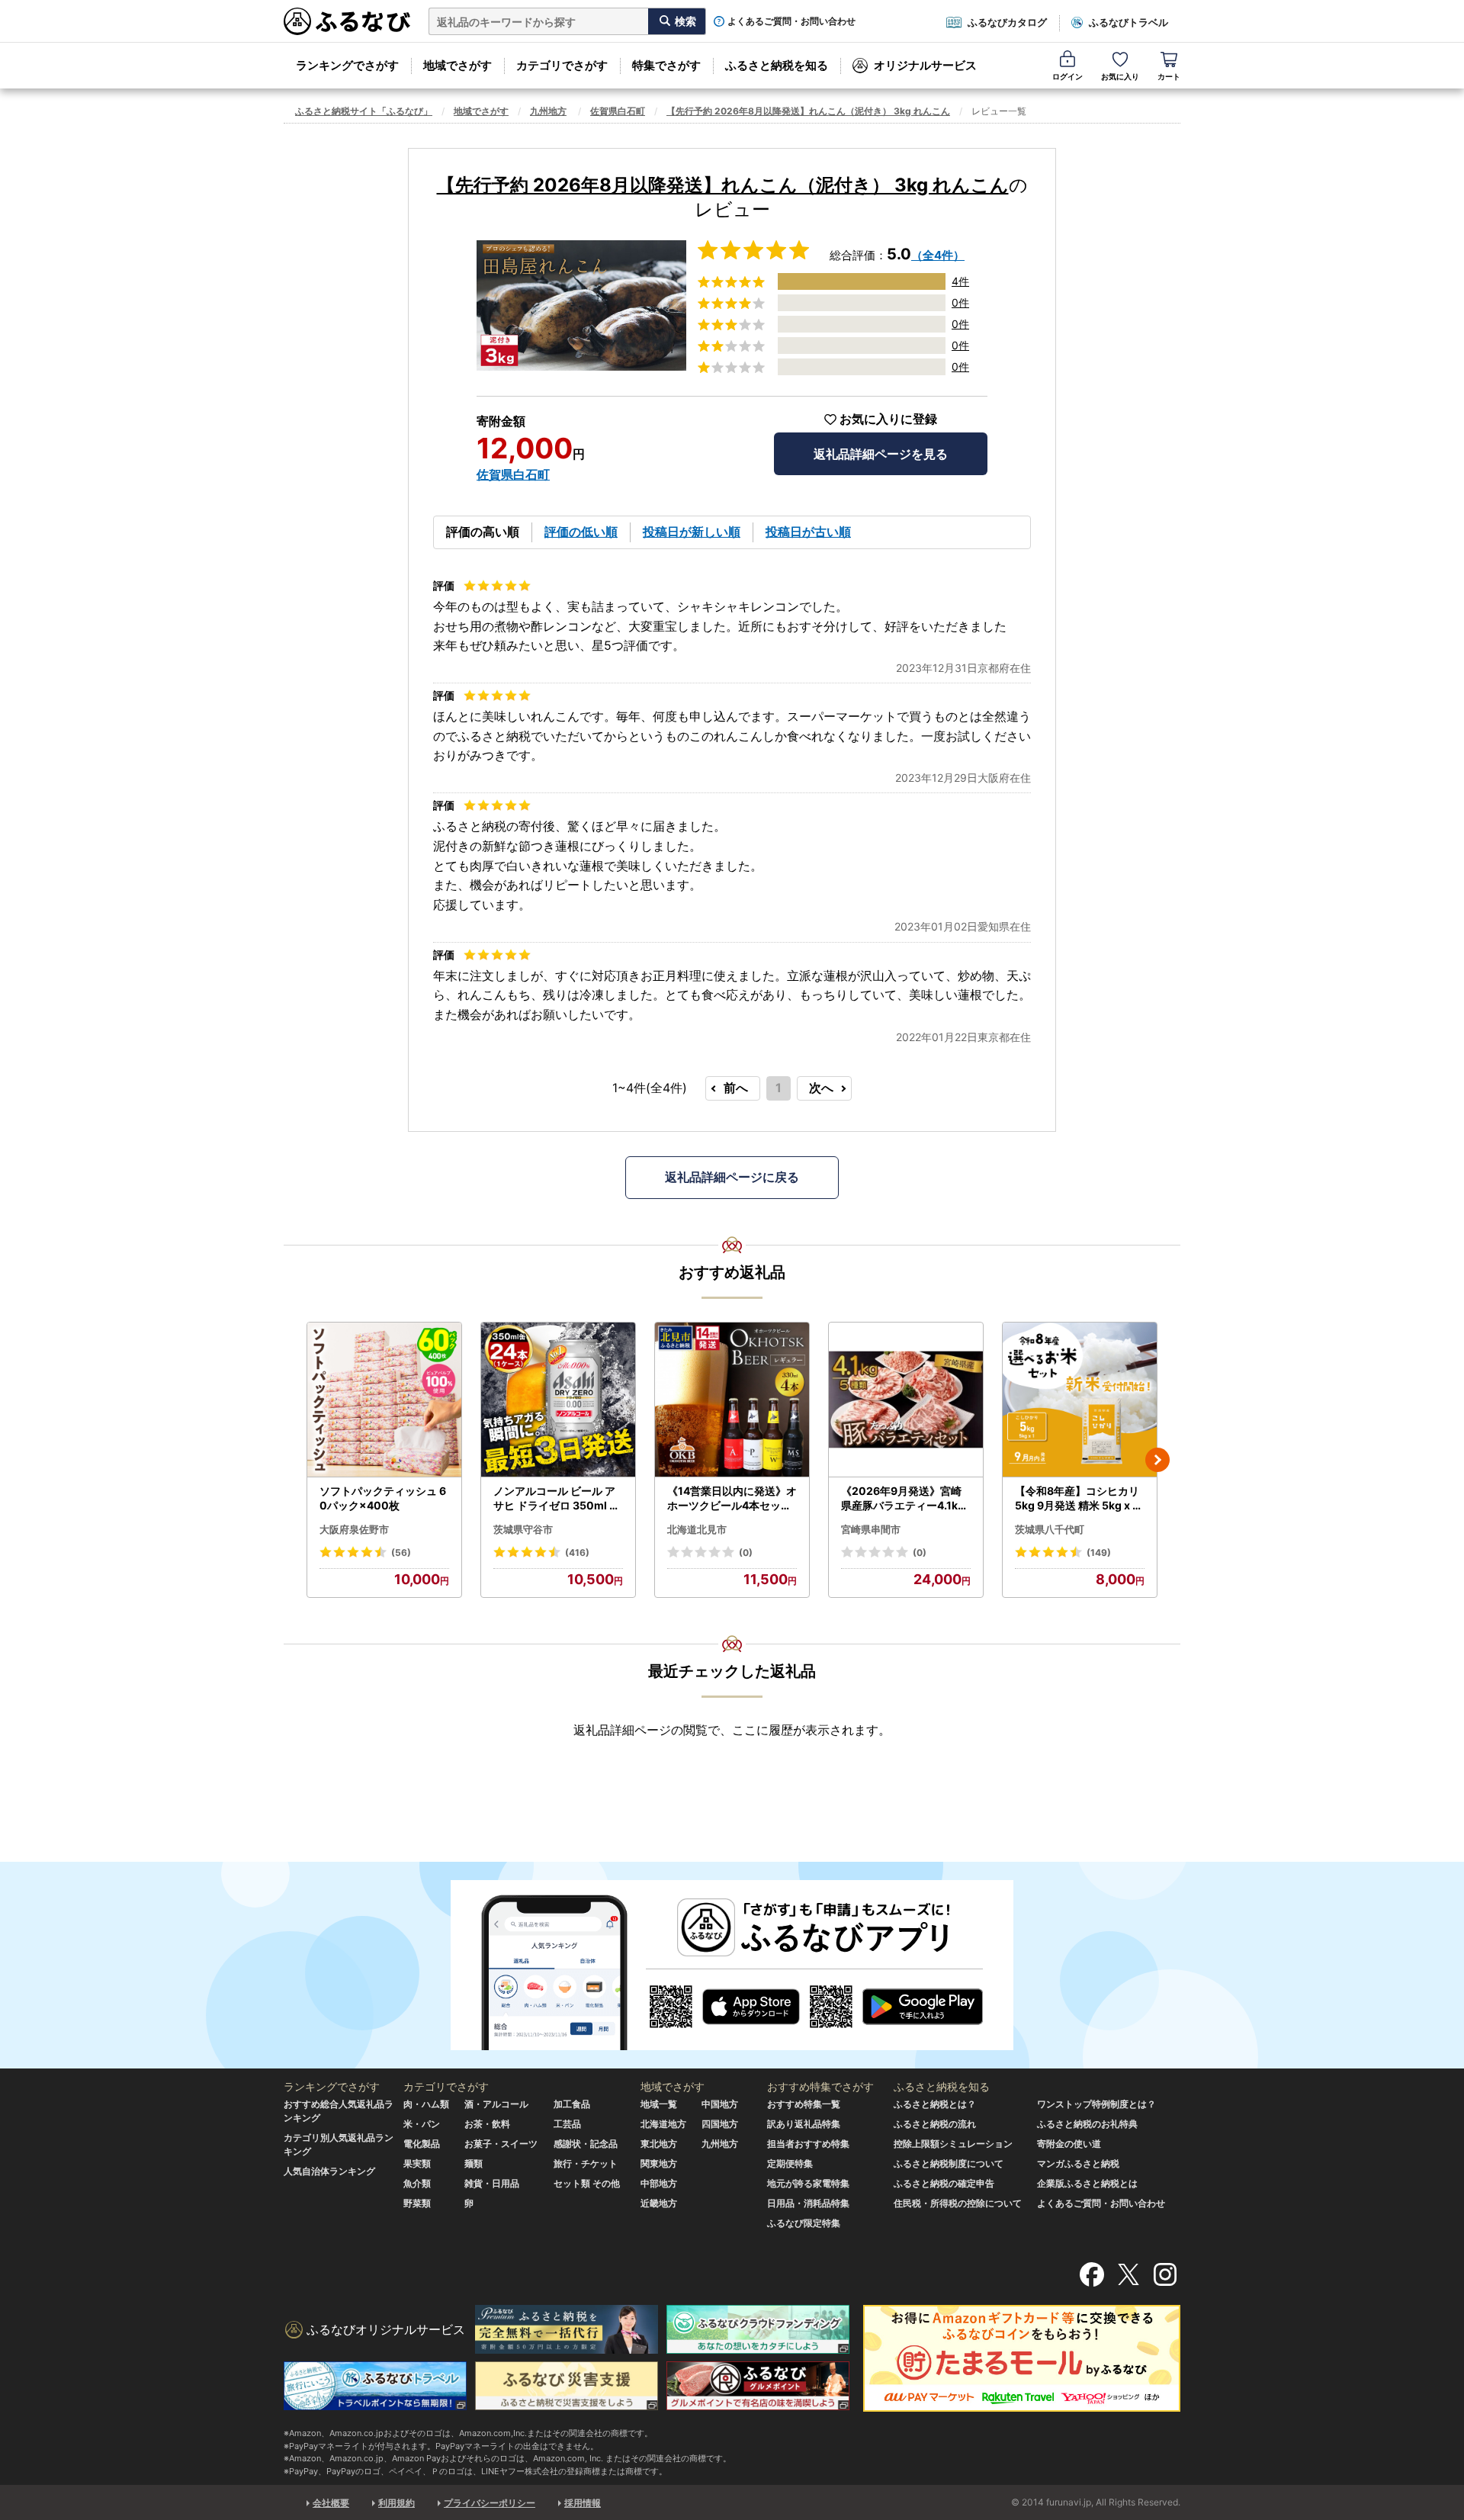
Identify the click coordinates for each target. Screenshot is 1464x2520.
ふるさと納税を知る (777, 65)
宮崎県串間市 (871, 1529)
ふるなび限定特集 (804, 2223)
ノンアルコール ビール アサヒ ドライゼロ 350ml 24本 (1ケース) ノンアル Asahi (558, 1499)
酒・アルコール (496, 2104)
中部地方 (659, 2183)
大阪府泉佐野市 (354, 1529)
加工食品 (572, 2104)
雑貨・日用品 (492, 2183)
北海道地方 (663, 2124)
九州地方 (548, 111)
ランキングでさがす (347, 65)
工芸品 (567, 2124)
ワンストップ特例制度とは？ (1096, 2104)
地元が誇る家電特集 (808, 2183)
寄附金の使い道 (1069, 2144)
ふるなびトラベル (1128, 22)
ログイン (1067, 76)
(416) (577, 1552)
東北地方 (659, 2144)
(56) (401, 1552)
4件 (960, 281)
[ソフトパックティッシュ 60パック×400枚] (384, 1400)
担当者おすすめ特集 (808, 2144)
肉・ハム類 (426, 2104)
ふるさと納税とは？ (935, 2104)
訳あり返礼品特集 (804, 2124)
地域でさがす (457, 65)
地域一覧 (659, 2104)
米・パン (422, 2124)
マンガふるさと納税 (1078, 2163)
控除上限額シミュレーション (953, 2144)
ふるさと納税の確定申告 (944, 2183)
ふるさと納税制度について (949, 2163)
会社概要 (331, 2503)
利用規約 (396, 2503)
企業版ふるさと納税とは (1087, 2183)
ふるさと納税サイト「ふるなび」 (364, 111)
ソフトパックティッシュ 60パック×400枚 (383, 1498)
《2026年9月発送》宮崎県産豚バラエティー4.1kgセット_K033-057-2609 (904, 1499)
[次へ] (1157, 1460)
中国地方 (720, 2104)
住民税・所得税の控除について (958, 2203)
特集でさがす (666, 65)
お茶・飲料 (487, 2124)
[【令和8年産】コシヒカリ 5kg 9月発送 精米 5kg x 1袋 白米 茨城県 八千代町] (1080, 1400)
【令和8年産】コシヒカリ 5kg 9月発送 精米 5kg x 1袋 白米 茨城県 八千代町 (1077, 1499)
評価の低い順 (581, 532)
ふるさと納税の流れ (935, 2124)
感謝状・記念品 (586, 2144)
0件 (960, 302)
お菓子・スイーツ (501, 2144)
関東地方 (659, 2163)
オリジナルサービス (925, 65)
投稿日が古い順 (808, 532)
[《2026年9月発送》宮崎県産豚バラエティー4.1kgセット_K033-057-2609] (906, 1400)
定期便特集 (790, 2163)
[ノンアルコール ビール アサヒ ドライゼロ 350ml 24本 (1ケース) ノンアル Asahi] (558, 1400)
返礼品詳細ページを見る (881, 454)
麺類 (474, 2163)
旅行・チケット (586, 2163)
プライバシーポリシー (490, 2503)
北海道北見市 (697, 1529)
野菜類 (417, 2203)
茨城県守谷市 (523, 1529)
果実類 (417, 2163)
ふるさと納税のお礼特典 (1087, 2124)
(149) (1099, 1552)
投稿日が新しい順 (692, 532)
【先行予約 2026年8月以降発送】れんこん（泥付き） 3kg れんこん (808, 111)
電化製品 (422, 2144)
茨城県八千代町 (1050, 1529)
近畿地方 (659, 2203)
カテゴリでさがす (562, 65)
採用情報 (583, 2503)
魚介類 (417, 2183)
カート (1169, 76)
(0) (746, 1552)
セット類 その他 (587, 2183)
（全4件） (938, 255)
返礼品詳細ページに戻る (732, 1177)
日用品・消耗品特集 (808, 2203)
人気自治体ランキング (329, 2171)
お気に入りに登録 (888, 419)
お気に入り (1120, 76)
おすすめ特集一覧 (804, 2104)
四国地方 (720, 2124)
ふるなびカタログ (1007, 22)
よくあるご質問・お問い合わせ (791, 21)
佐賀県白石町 (618, 111)
